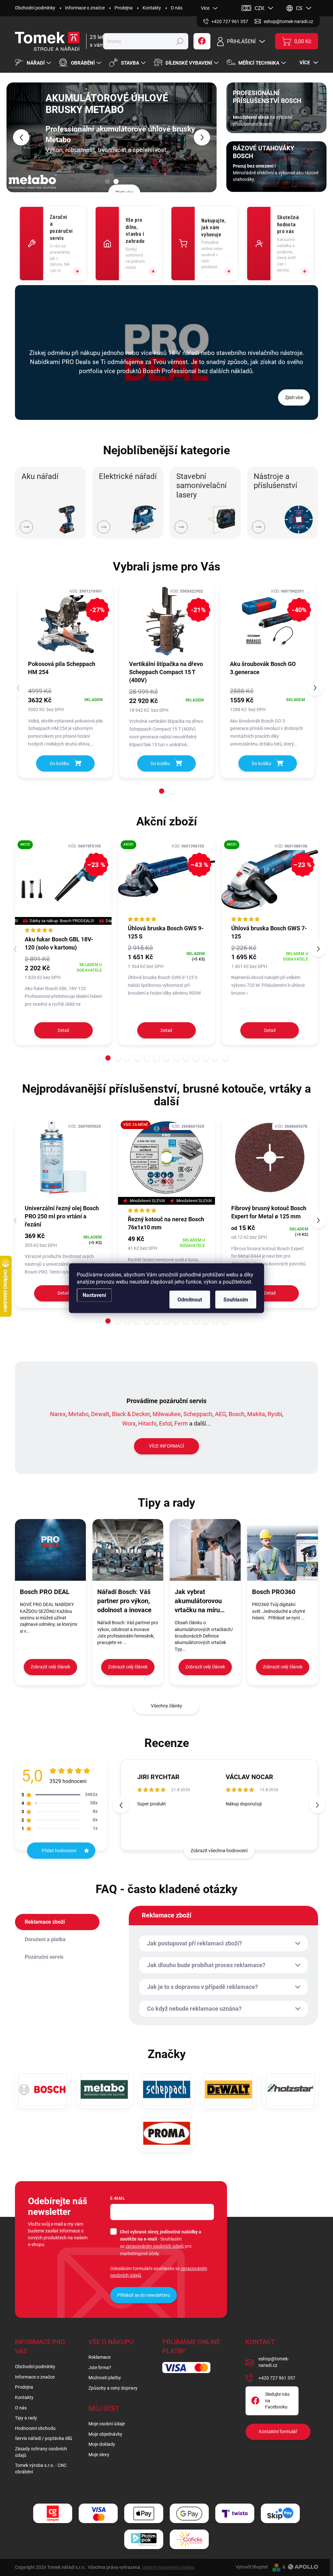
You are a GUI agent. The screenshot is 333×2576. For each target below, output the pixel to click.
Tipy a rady (26, 2418)
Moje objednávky (105, 2434)
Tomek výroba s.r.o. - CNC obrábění (41, 2469)
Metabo (78, 1414)
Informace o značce (85, 8)
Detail (63, 1030)
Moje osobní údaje (107, 2424)
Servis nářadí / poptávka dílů (44, 2438)
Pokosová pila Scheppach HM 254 (62, 668)
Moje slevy (99, 2455)
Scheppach (198, 1414)
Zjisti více (124, 187)
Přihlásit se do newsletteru (144, 2295)
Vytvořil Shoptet (252, 2567)
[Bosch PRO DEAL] (50, 1550)
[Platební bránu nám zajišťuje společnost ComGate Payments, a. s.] (53, 2513)
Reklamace (100, 2357)
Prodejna (124, 8)
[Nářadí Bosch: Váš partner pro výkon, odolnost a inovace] (128, 1550)
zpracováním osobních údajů (155, 2246)
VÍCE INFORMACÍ (166, 1446)
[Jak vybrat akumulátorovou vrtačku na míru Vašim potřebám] (205, 1550)
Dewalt (100, 1414)
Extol (165, 1423)
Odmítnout (190, 1299)
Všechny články (166, 1706)
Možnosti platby (105, 2378)
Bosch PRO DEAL (45, 1592)
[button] (15, 137)
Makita (256, 1414)
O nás (177, 8)
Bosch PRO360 (274, 1592)
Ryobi (275, 1414)
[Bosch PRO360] (283, 1550)
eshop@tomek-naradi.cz (274, 2362)
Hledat (180, 41)
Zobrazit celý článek (50, 1667)
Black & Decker (131, 1414)
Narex (58, 1414)
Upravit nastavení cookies (168, 2567)
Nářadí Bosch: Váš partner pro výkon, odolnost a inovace (124, 1601)
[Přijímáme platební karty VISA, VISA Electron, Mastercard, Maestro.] (98, 2513)
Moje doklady (102, 2444)
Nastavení (94, 1295)
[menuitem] (34, 63)
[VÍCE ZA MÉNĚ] (166, 1161)
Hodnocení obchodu (35, 2428)
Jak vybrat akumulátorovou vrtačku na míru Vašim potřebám (199, 1601)
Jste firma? (100, 2368)
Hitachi (147, 1423)
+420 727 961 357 (277, 2378)
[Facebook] (202, 41)
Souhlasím (236, 1299)
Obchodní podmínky (35, 8)
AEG (220, 1414)
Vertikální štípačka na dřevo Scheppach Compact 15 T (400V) (166, 672)
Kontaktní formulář (278, 2431)
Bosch (237, 1414)
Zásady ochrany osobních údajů (41, 2452)
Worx (129, 1423)
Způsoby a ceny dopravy (113, 2388)
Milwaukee (167, 1414)
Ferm (181, 1423)
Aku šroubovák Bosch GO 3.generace (263, 668)
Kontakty (152, 8)
